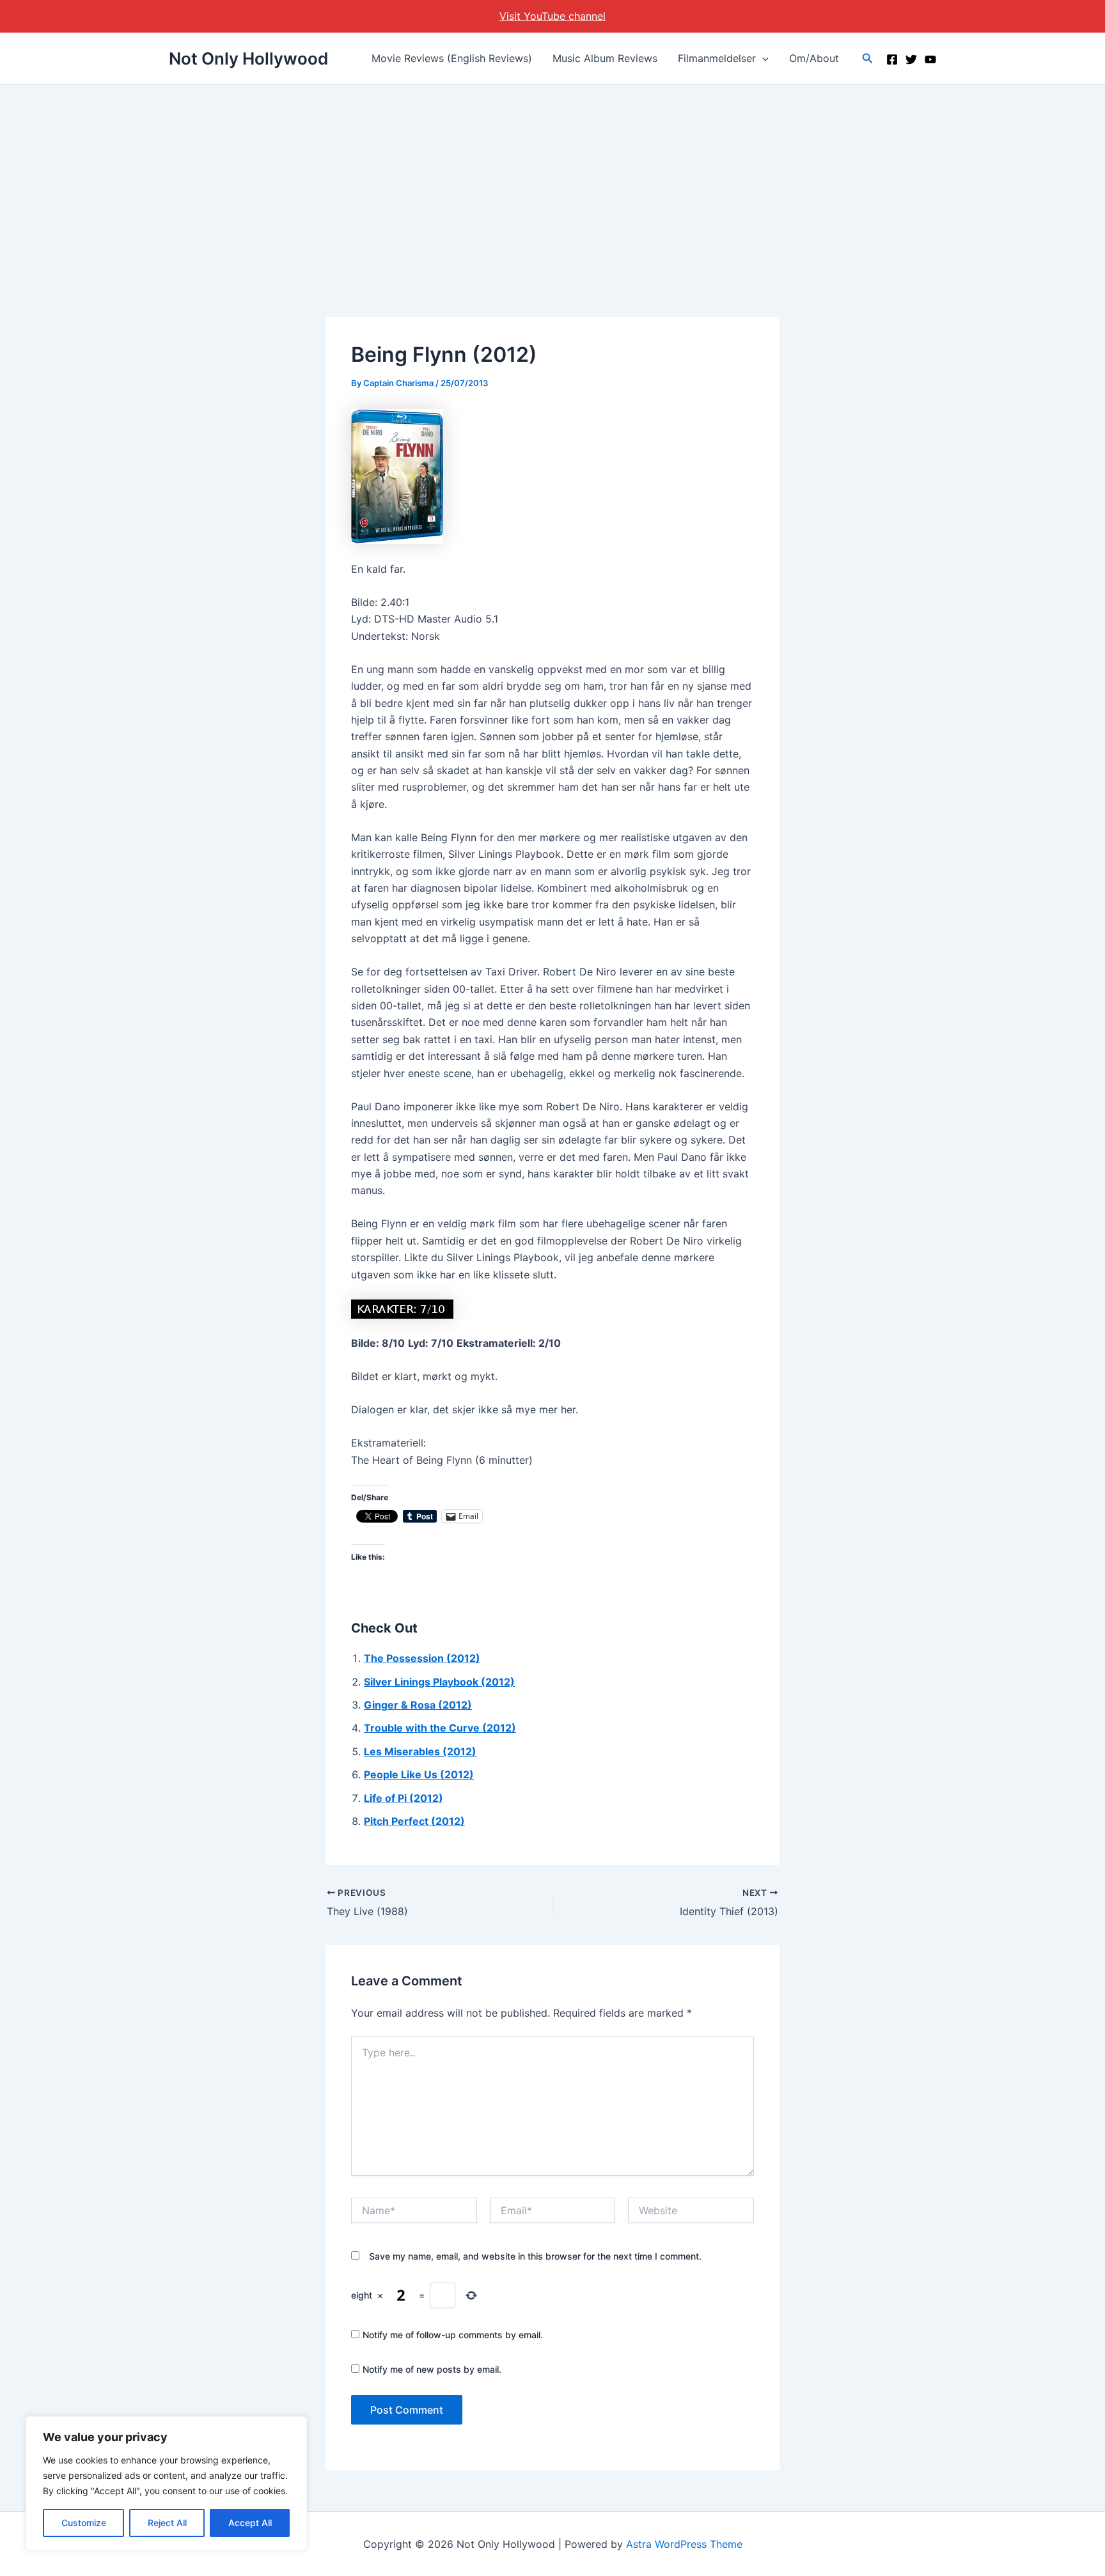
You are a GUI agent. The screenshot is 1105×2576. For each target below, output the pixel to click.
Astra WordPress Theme (684, 2544)
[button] (762, 58)
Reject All (167, 2523)
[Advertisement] (552, 180)
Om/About (814, 58)
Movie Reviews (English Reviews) (452, 58)
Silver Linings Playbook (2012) (439, 1682)
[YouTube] (930, 59)
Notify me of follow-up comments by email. (453, 2335)
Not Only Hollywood (248, 58)
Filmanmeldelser (717, 58)
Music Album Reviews (605, 58)
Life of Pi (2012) (404, 1798)
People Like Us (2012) (419, 1774)
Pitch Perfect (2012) (414, 1821)
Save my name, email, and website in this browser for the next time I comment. (535, 2256)
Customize (84, 2523)
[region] (166, 2483)
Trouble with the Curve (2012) (440, 1728)
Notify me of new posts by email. (432, 2369)
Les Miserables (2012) (420, 1751)
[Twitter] (911, 59)
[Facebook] (892, 59)
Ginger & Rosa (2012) (418, 1705)
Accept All (250, 2523)
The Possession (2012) (422, 1658)
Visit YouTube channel (552, 16)
